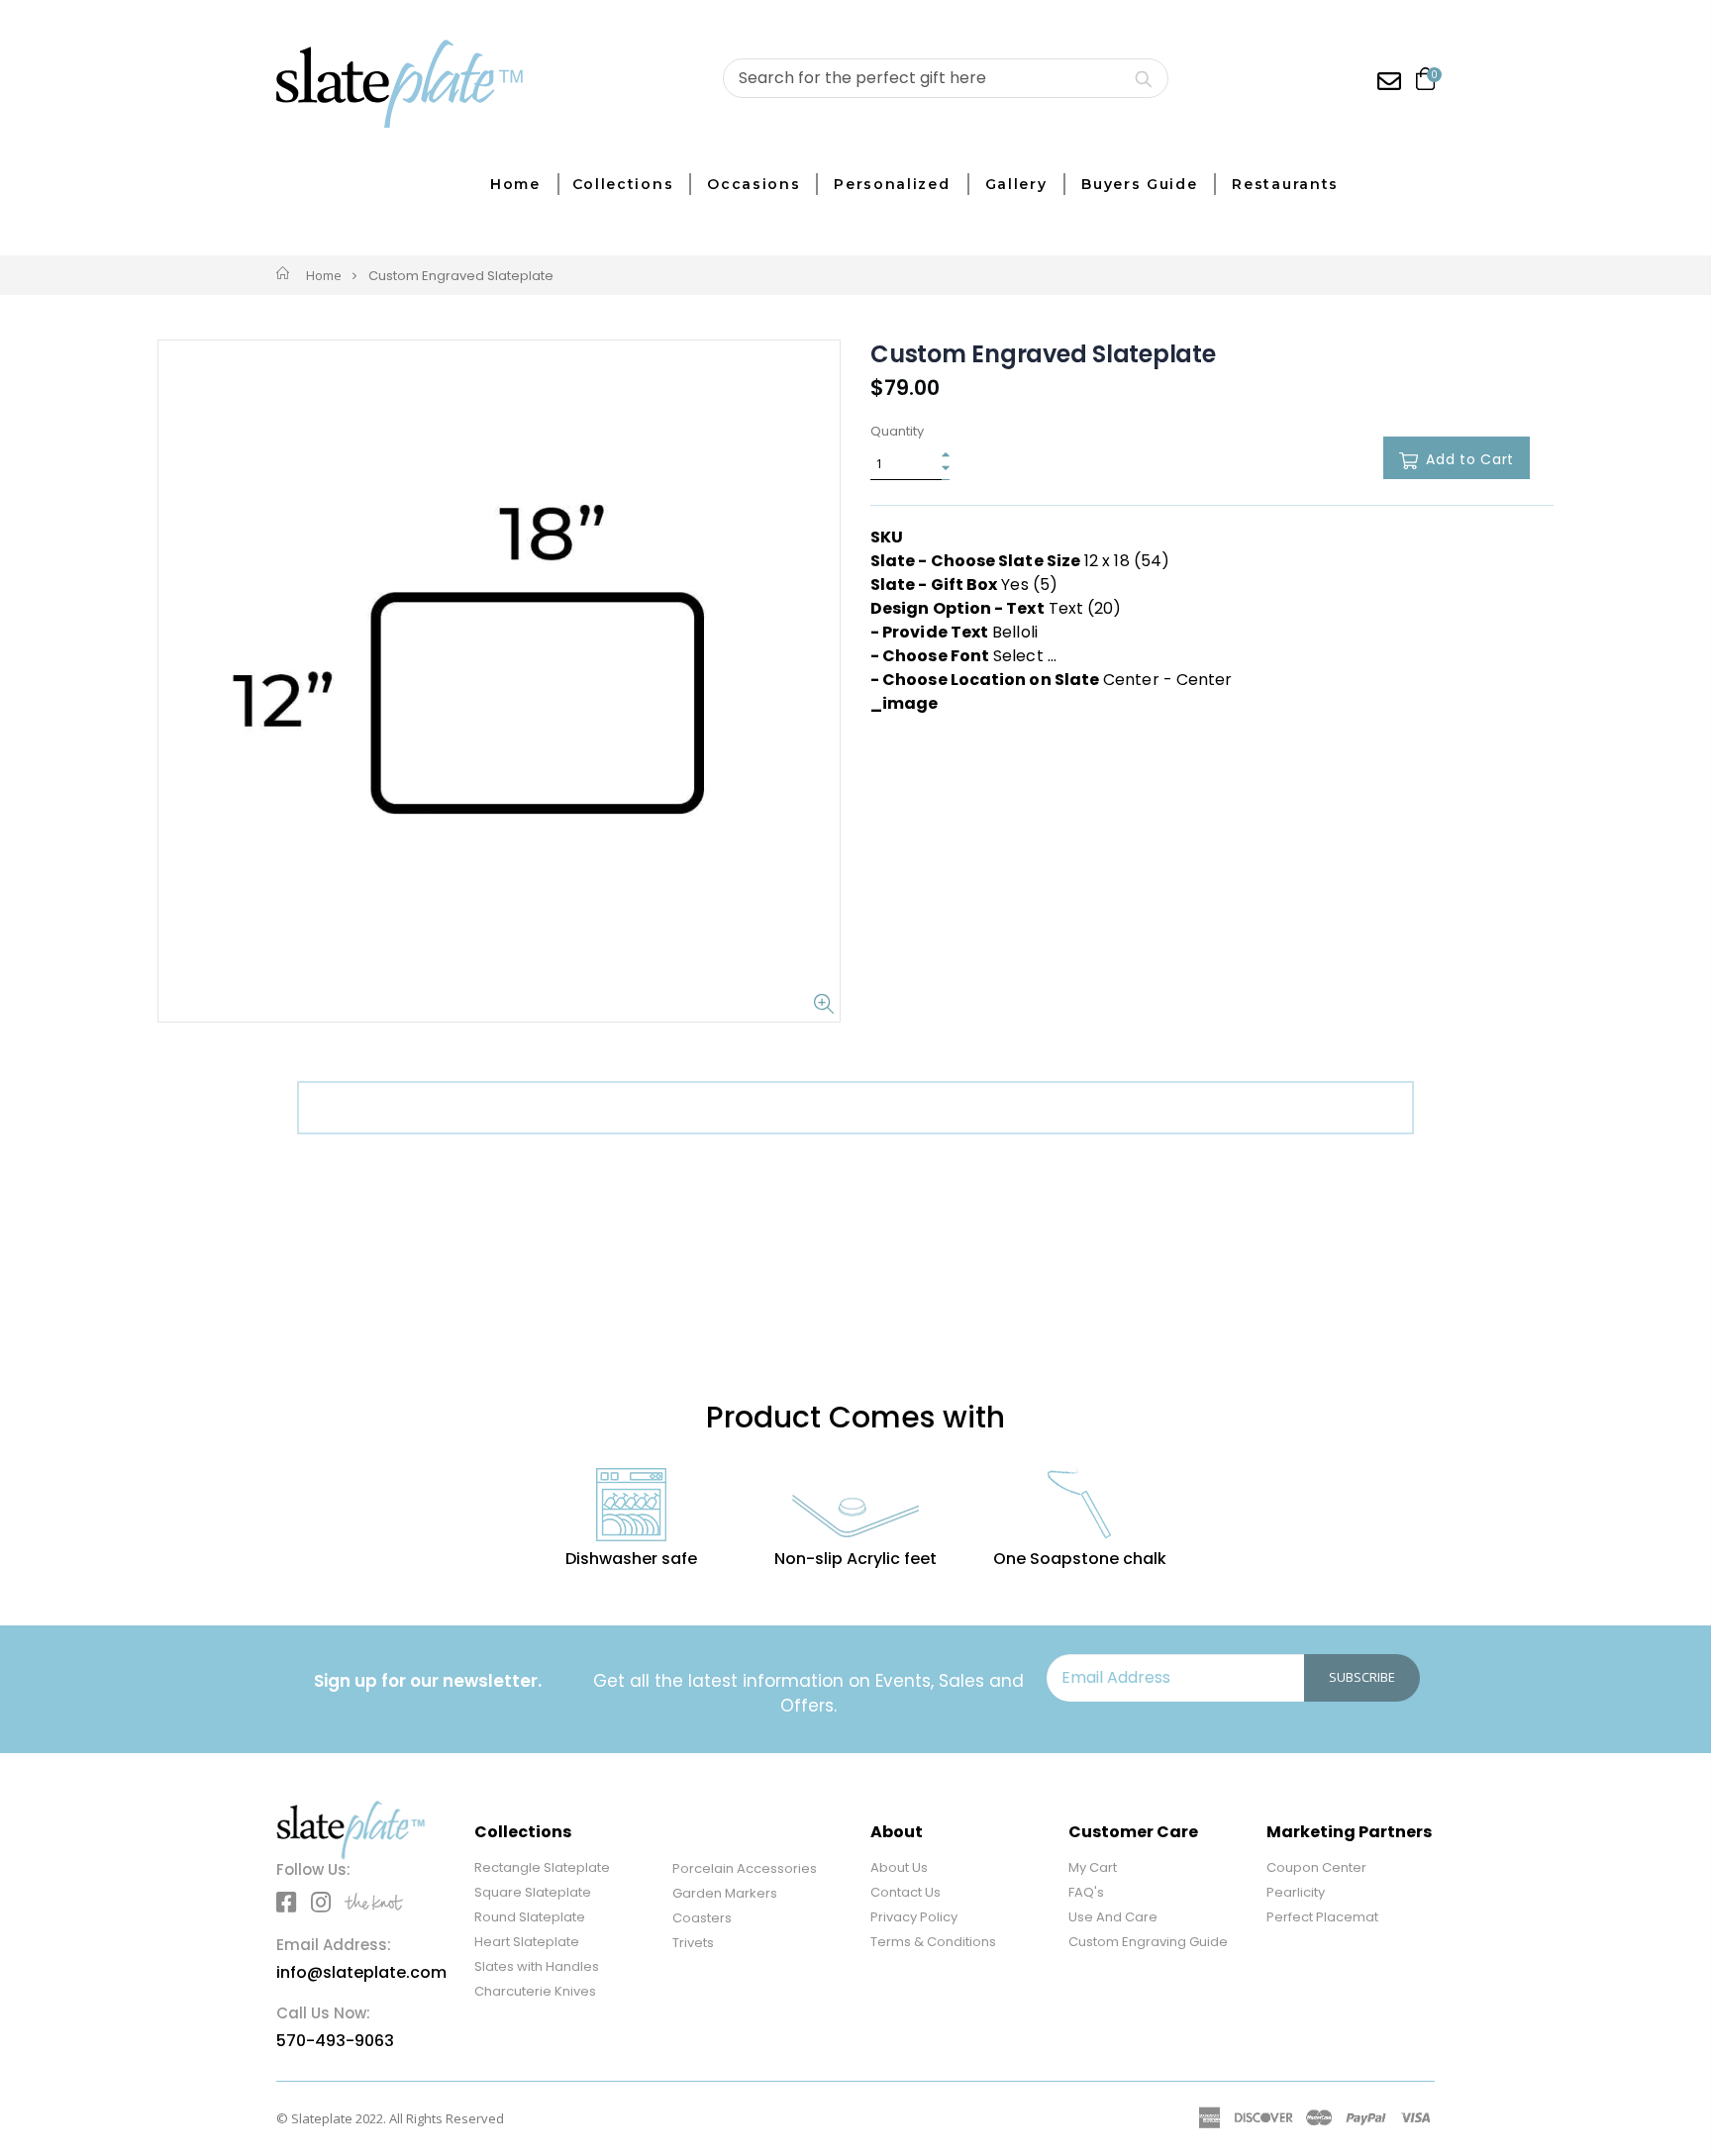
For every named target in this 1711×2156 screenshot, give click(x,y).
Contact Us (906, 1892)
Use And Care (1113, 1917)
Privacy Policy (914, 1917)
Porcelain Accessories (745, 1868)
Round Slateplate (530, 1917)
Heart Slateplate (527, 1942)
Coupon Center (1316, 1867)
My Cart (1093, 1867)
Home (324, 275)
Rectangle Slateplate (542, 1867)
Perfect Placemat (1322, 1917)
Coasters (702, 1918)
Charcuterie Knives (535, 1991)
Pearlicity (1296, 1892)
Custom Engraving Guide (1148, 1942)
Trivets (693, 1943)
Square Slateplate (533, 1892)
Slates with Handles (537, 1966)
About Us (899, 1867)
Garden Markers (725, 1893)
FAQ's (1086, 1892)
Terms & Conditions (933, 1942)
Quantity (897, 432)
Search (1143, 78)
